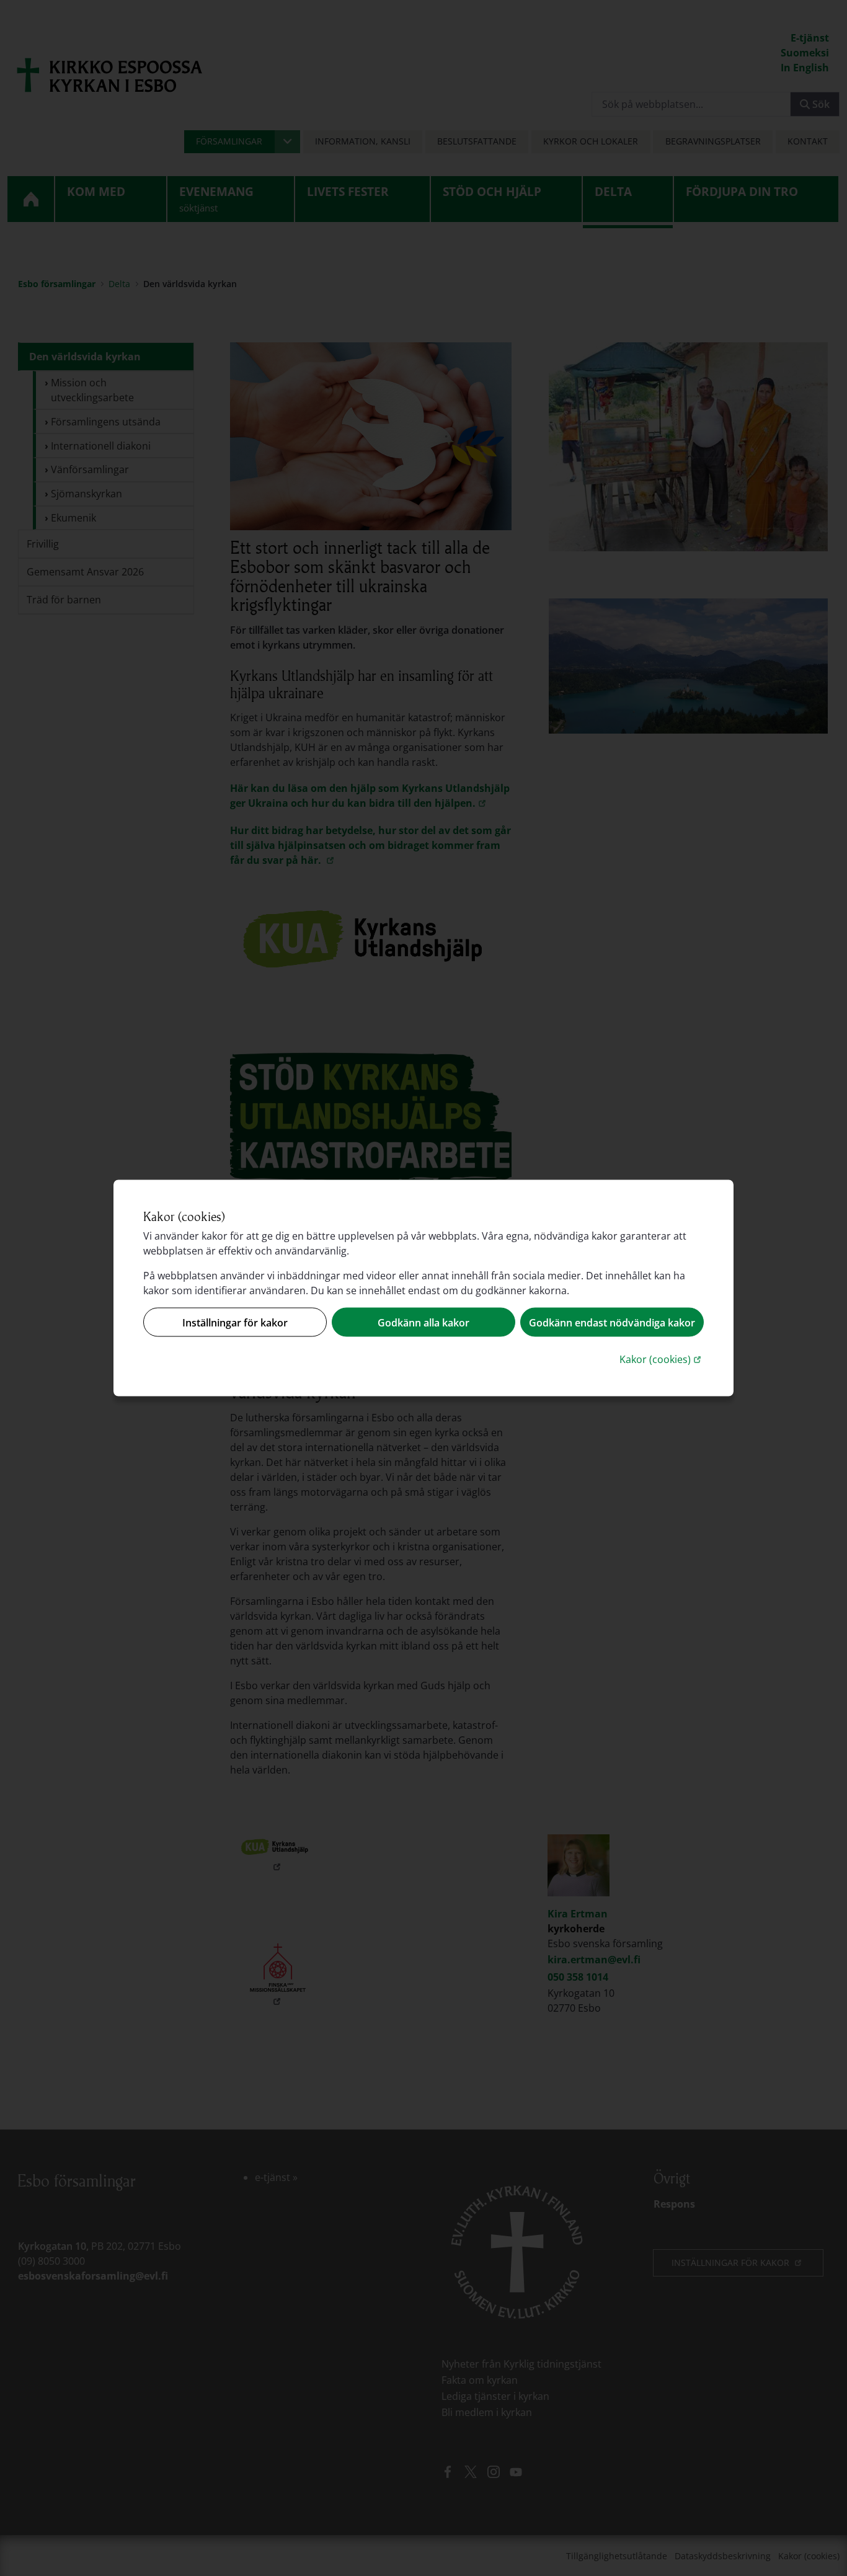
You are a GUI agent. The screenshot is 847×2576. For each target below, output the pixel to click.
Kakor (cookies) (662, 1359)
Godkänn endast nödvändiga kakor (612, 1322)
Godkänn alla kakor (423, 1322)
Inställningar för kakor (235, 1322)
